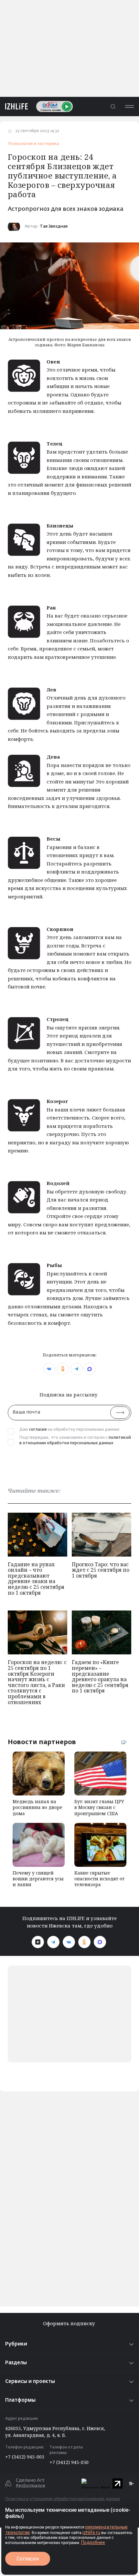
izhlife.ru (91, 2532)
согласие (38, 1430)
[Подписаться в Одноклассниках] (84, 1942)
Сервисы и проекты (30, 2382)
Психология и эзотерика (33, 144)
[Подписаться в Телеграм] (53, 1942)
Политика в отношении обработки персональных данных (63, 2499)
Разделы (16, 2363)
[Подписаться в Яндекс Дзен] (38, 1942)
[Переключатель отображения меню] (129, 106)
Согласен (28, 2559)
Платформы (20, 2400)
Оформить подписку (70, 2323)
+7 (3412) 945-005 (25, 2457)
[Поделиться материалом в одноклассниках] (63, 1369)
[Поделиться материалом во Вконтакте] (49, 1369)
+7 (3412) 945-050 (69, 2462)
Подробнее (93, 2542)
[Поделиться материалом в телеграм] (76, 1369)
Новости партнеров (42, 1742)
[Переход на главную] (14, 106)
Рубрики (16, 2344)
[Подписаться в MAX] (100, 1942)
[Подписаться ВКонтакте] (69, 1942)
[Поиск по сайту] (113, 106)
